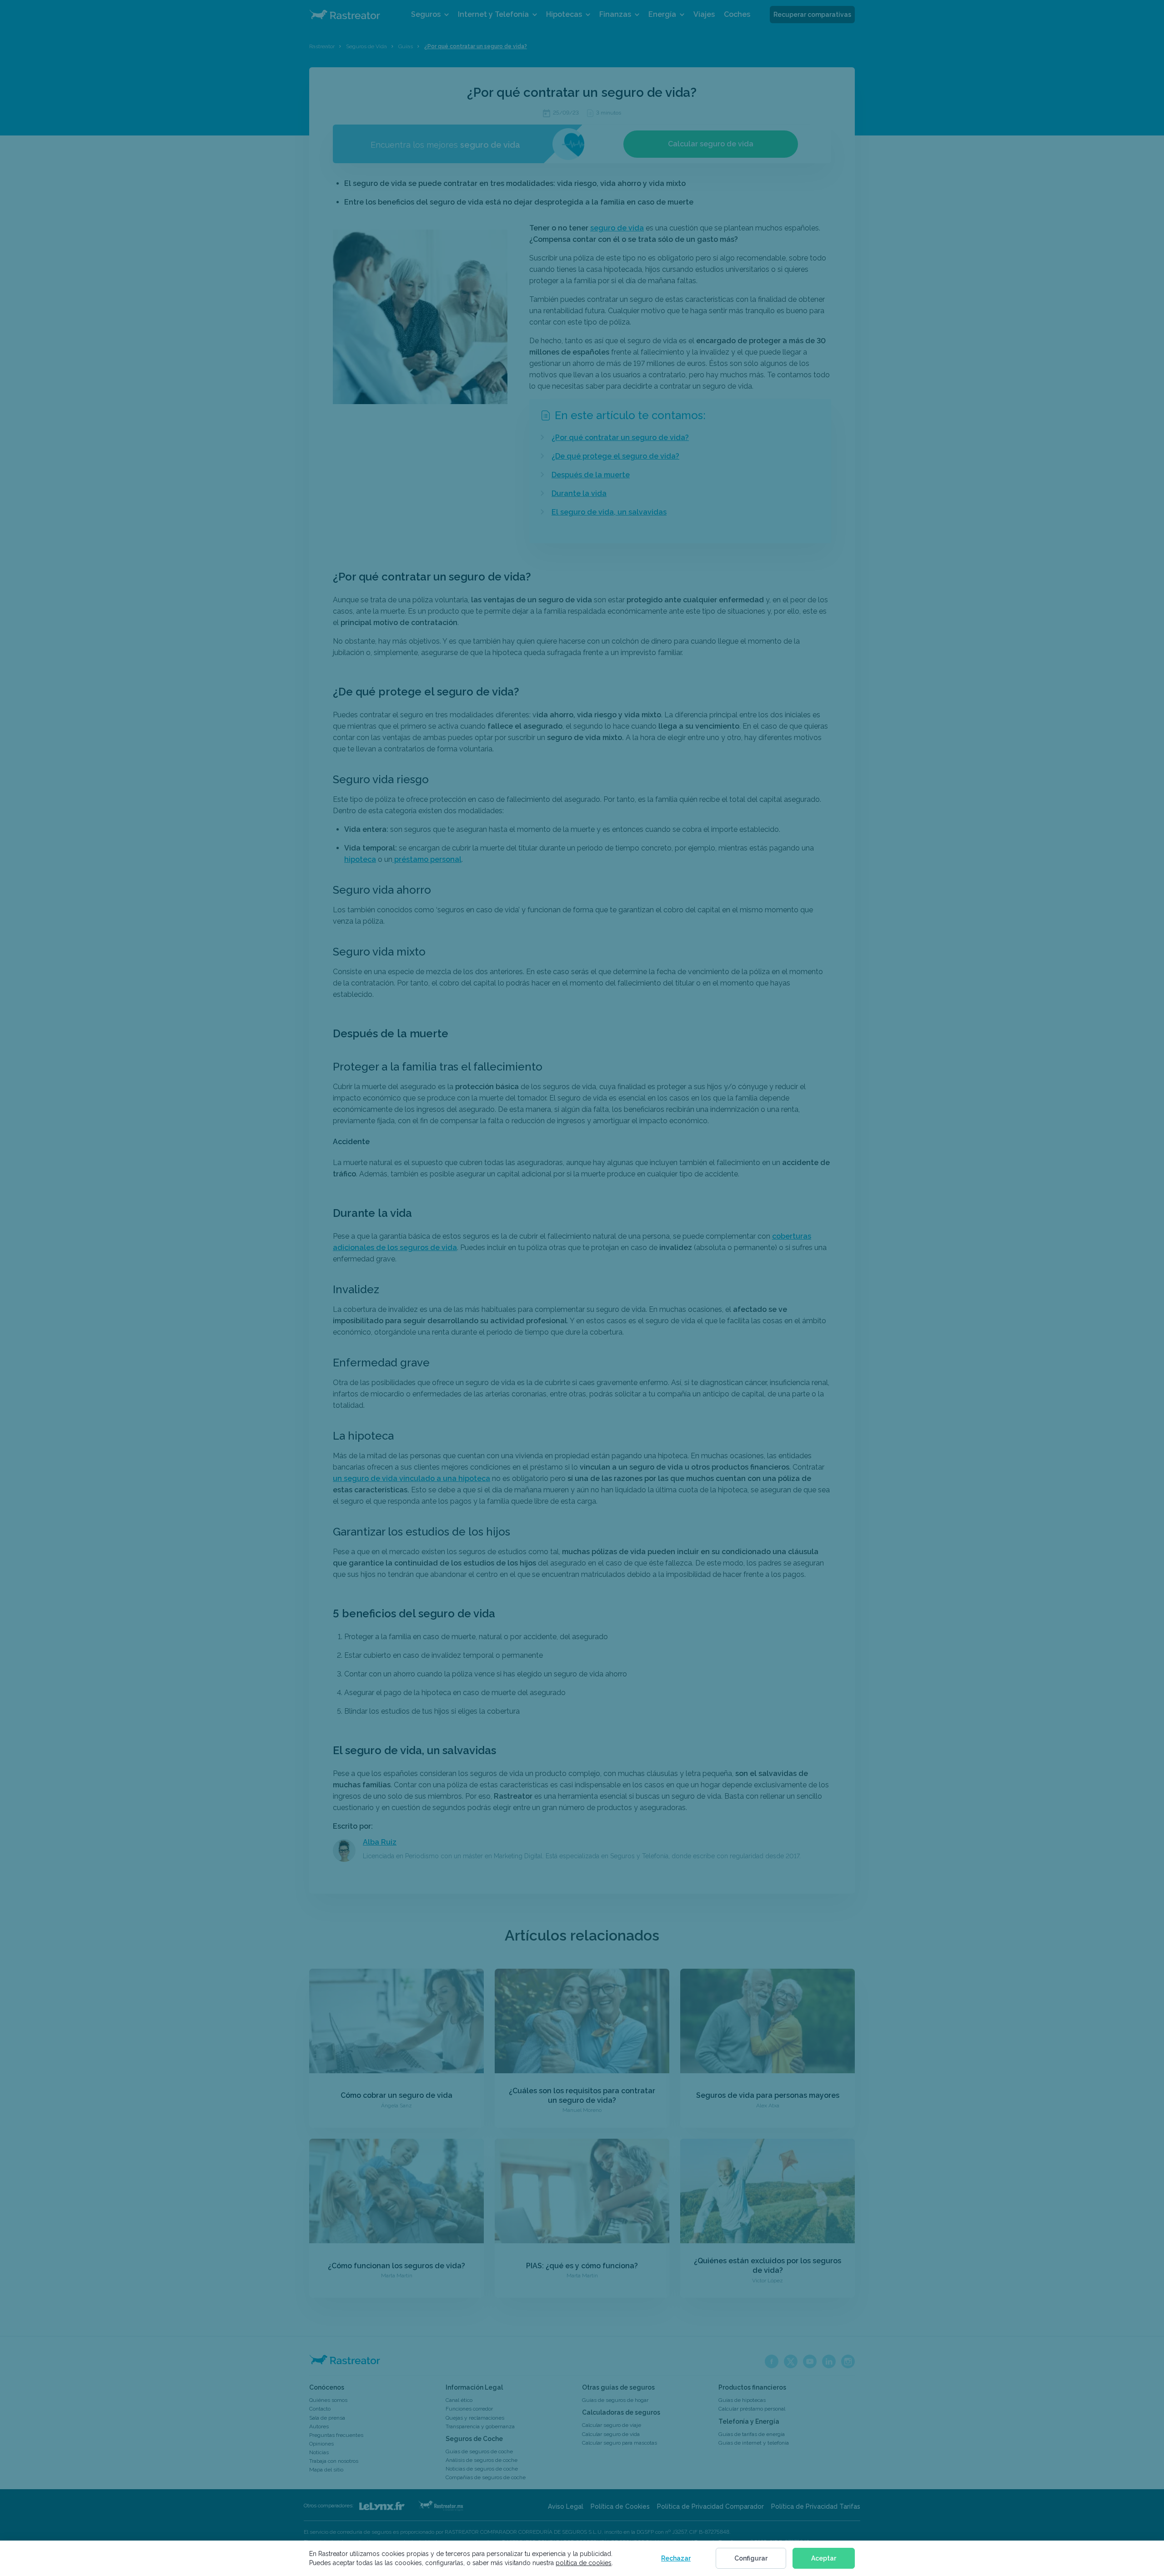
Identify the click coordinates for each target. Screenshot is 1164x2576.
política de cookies (584, 2563)
